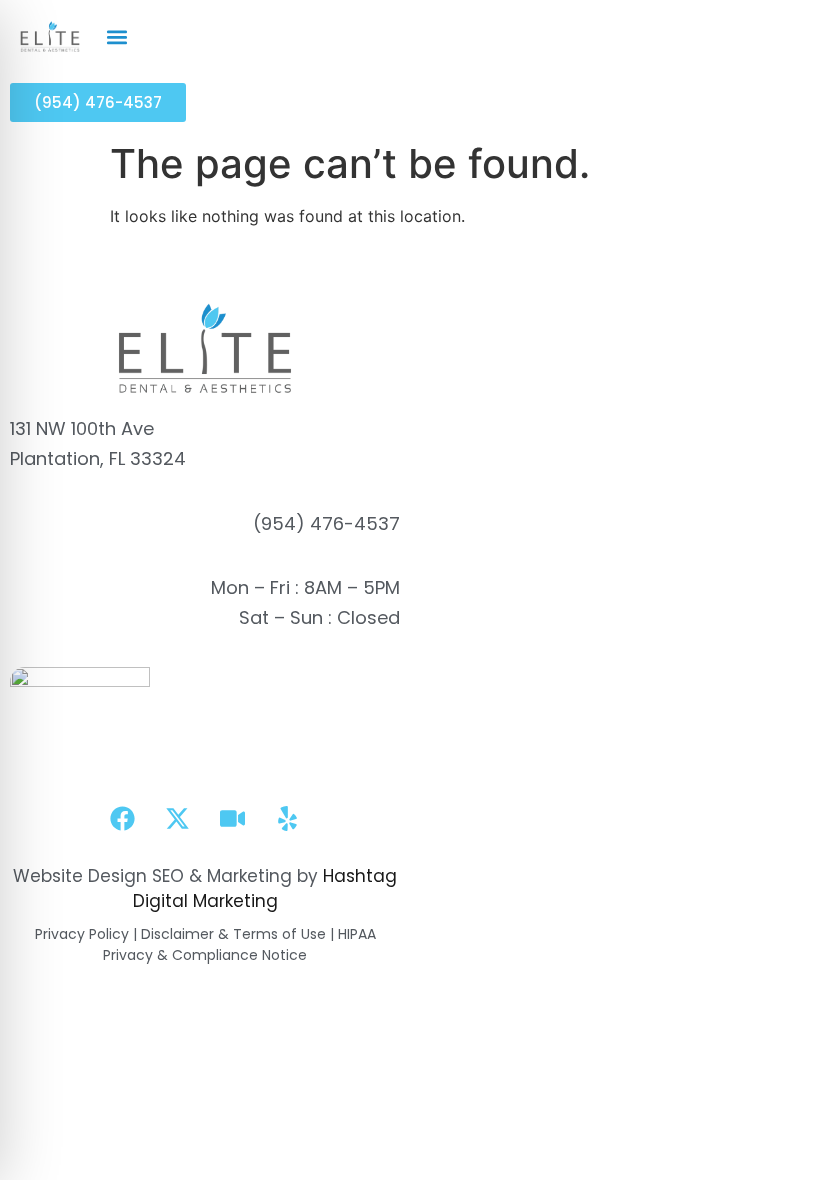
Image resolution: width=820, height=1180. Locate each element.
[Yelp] (288, 819)
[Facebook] (123, 819)
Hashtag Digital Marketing (265, 889)
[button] (116, 36)
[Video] (233, 819)
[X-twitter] (178, 819)
